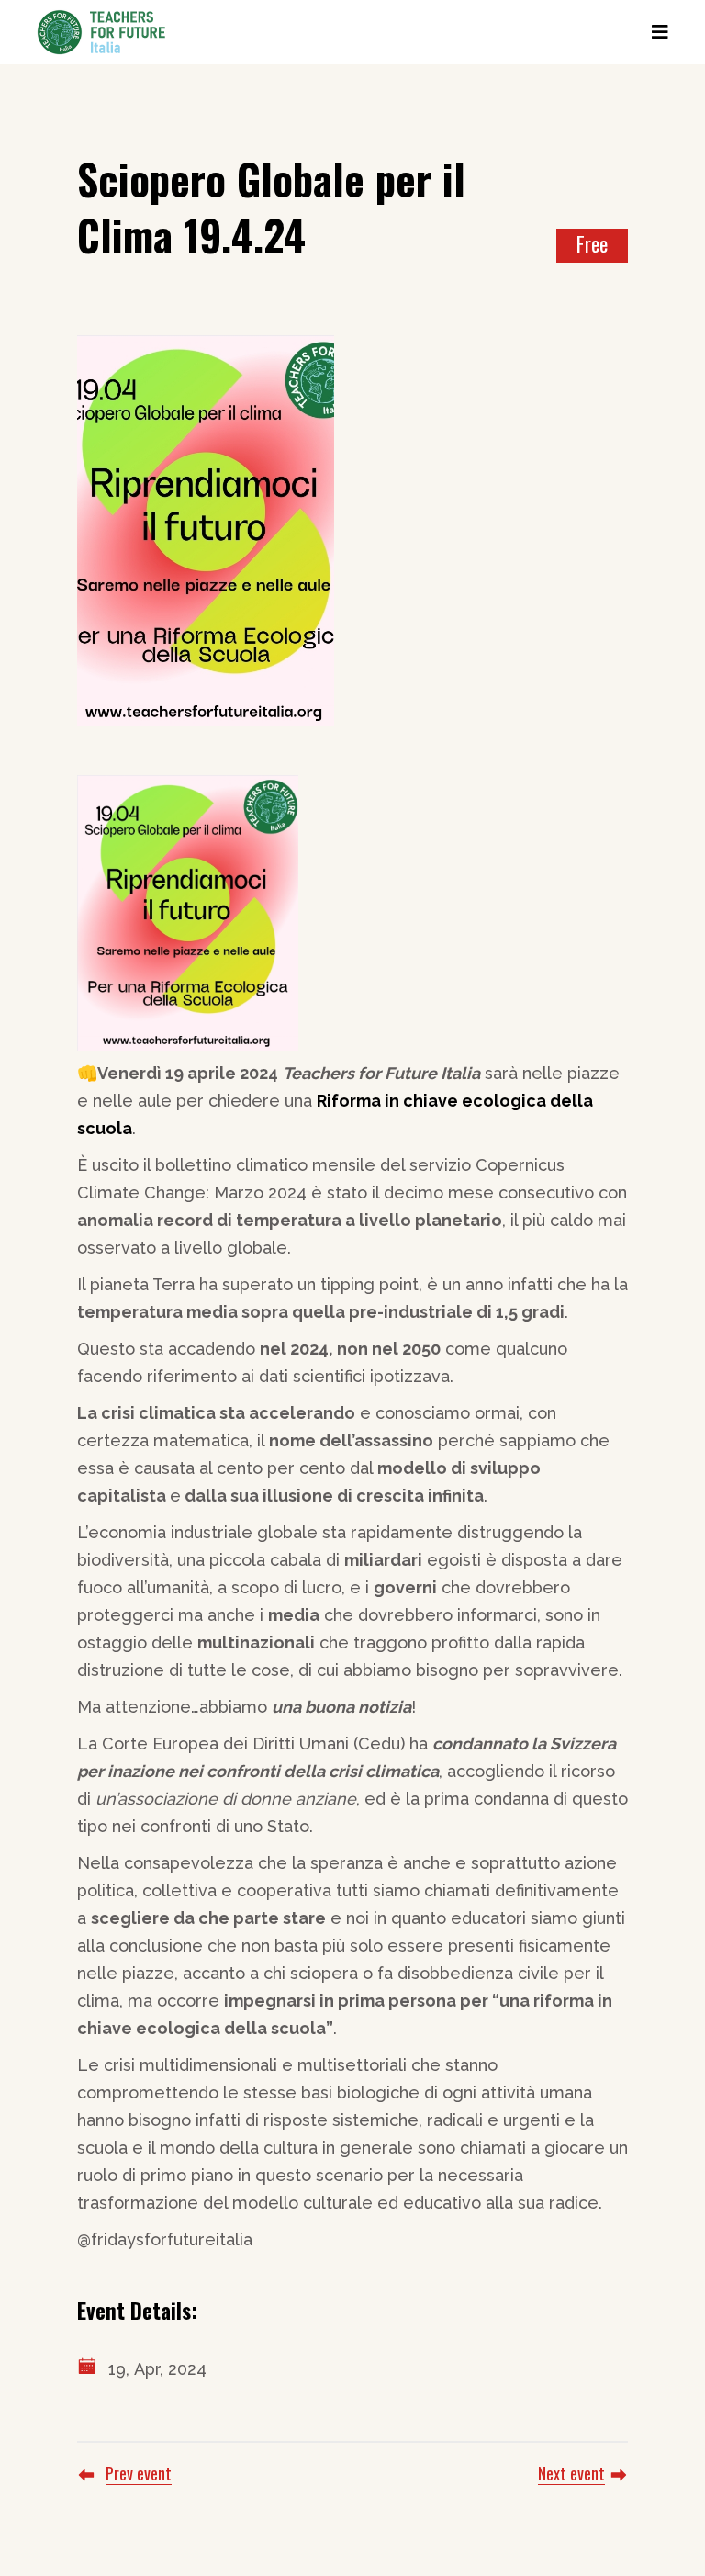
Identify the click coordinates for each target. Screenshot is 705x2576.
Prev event (139, 2473)
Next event (571, 2473)
